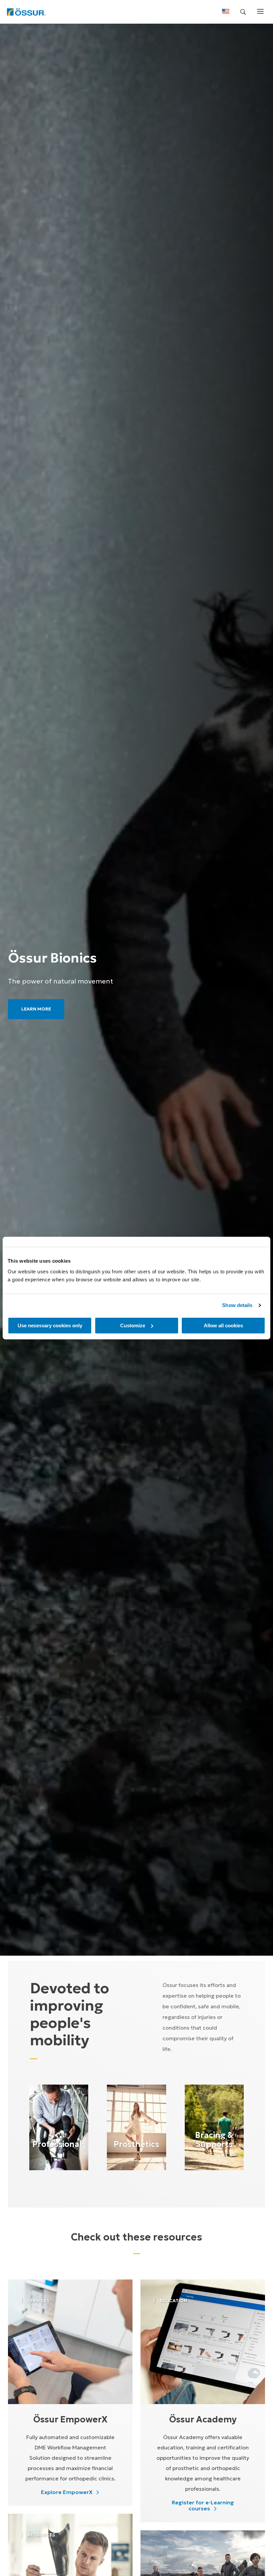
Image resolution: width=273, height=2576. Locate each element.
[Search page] (243, 12)
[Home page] (26, 12)
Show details (237, 1305)
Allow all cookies (223, 1325)
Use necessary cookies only (50, 1325)
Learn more (36, 1009)
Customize (133, 1325)
